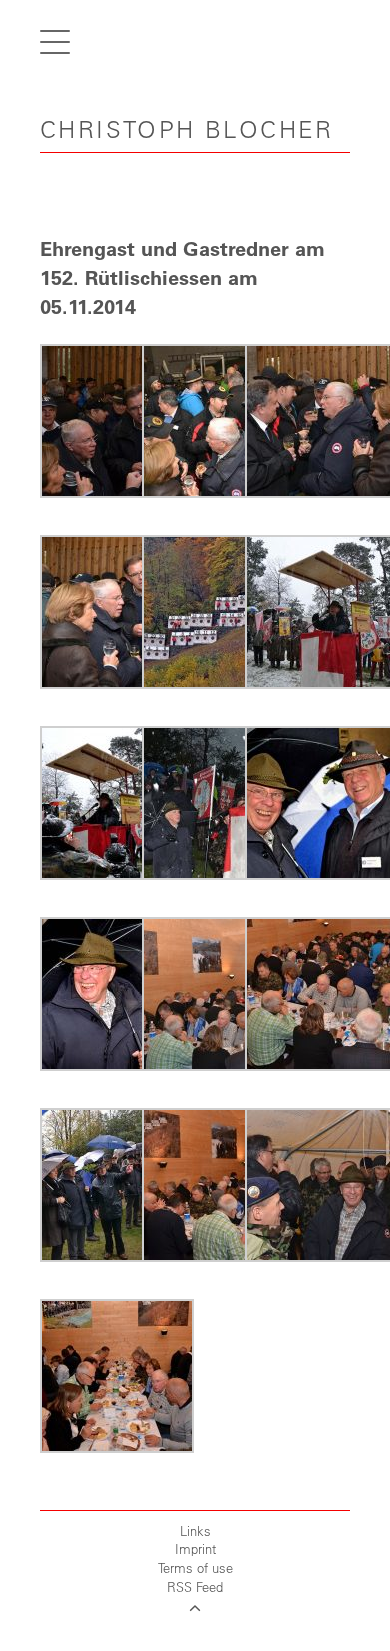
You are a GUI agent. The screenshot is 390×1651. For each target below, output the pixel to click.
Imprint (195, 1548)
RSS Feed (195, 1586)
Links (195, 1530)
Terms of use (195, 1567)
